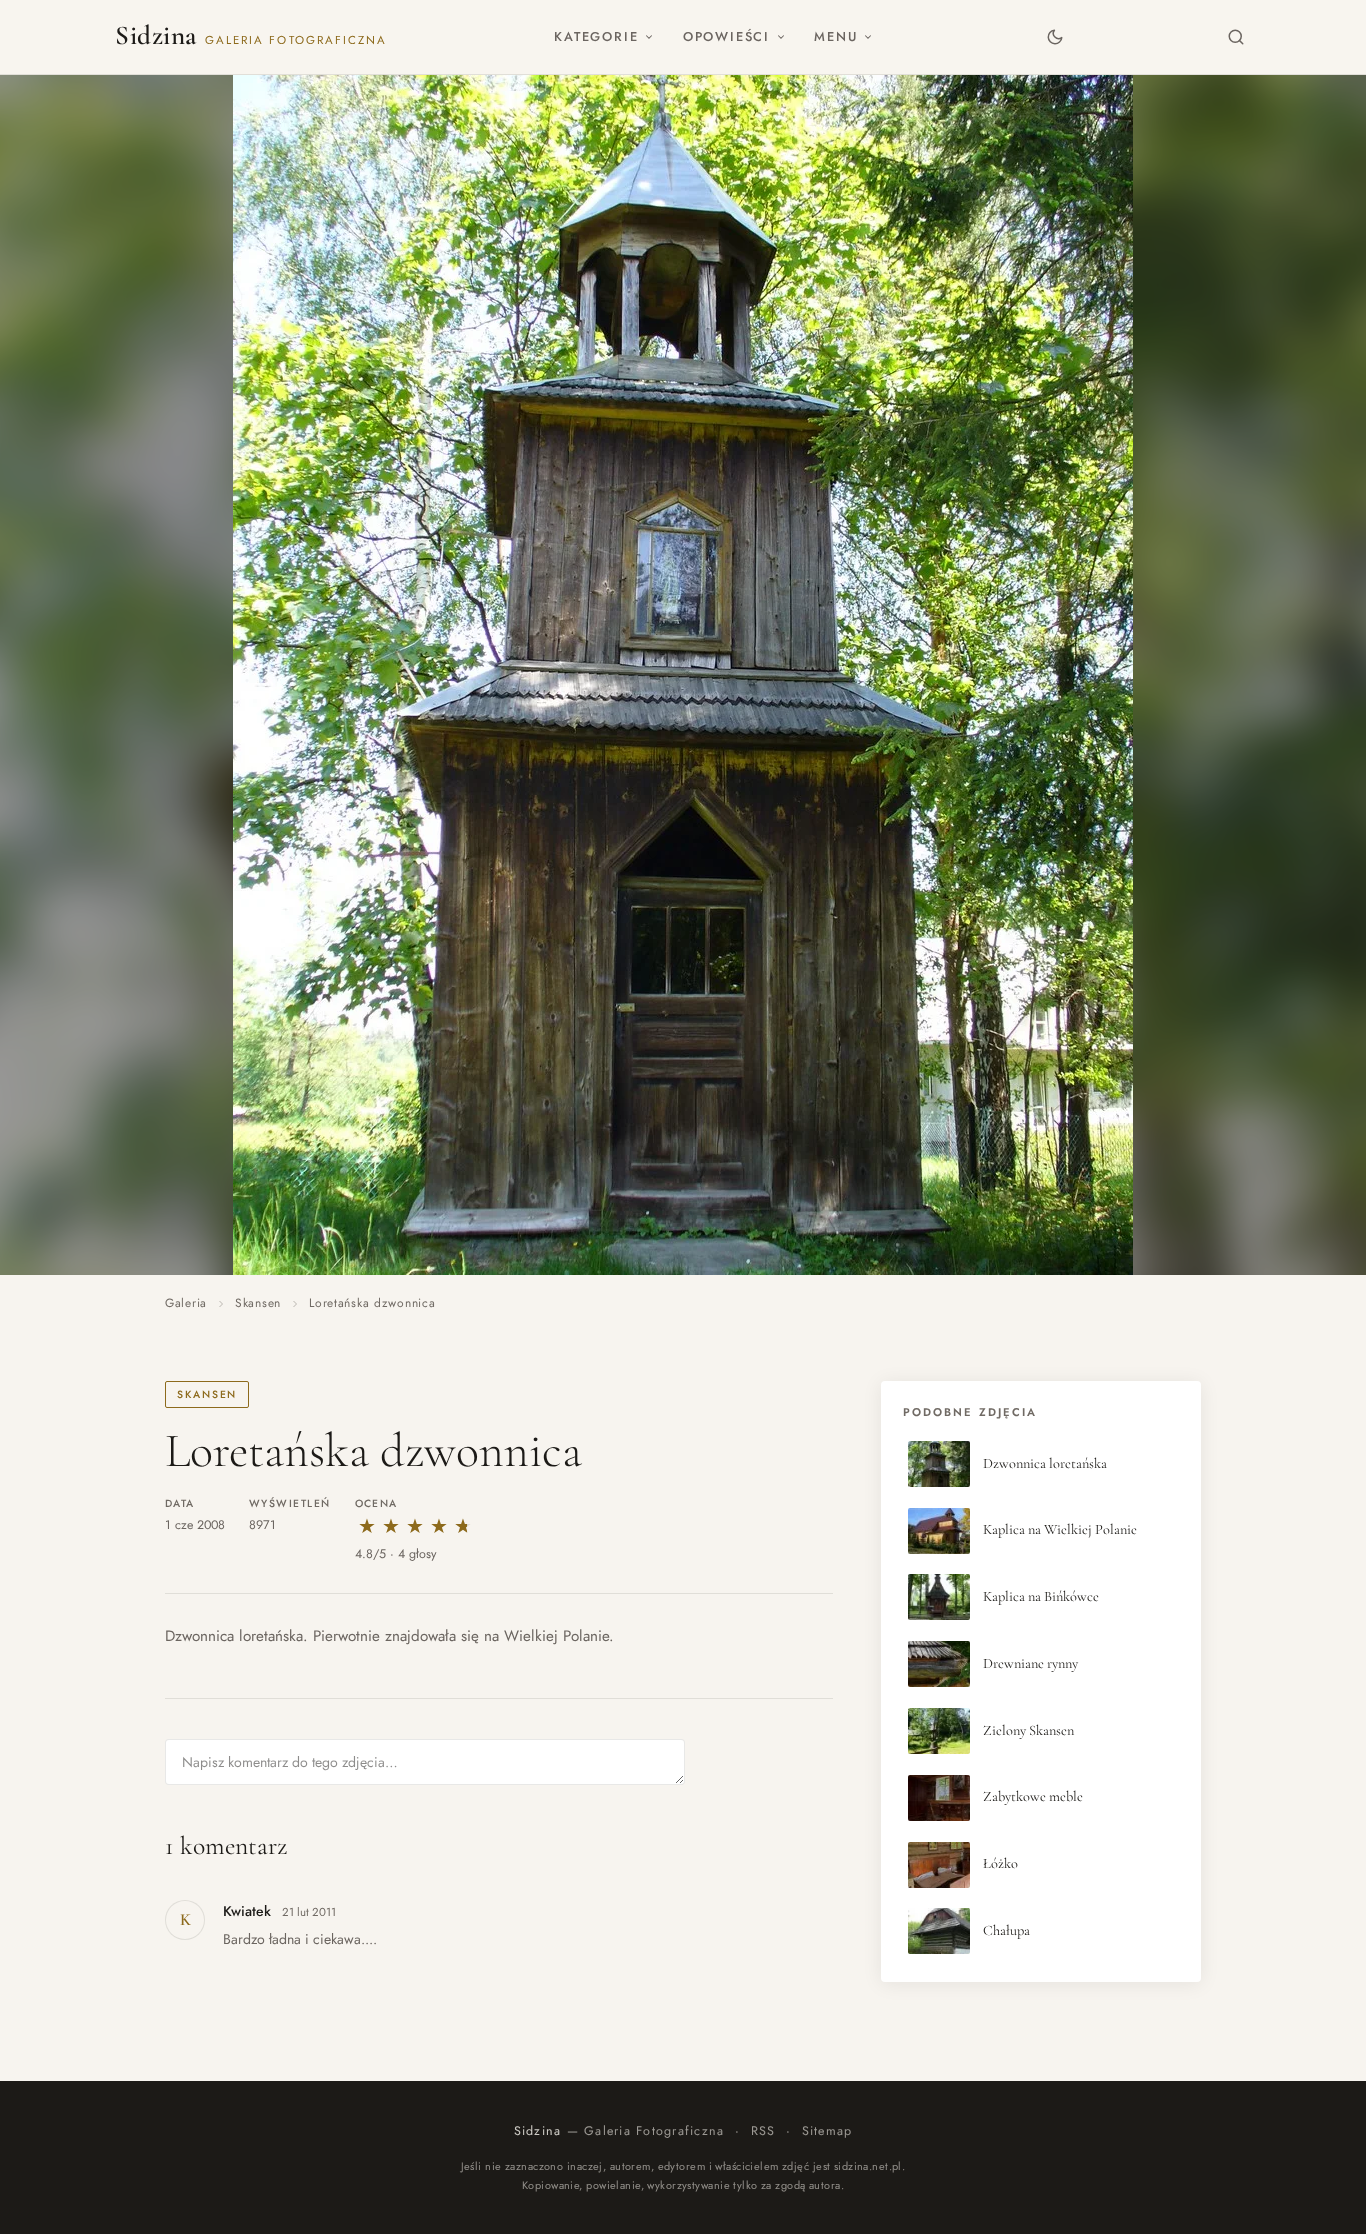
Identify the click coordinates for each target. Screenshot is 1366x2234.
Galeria (186, 1303)
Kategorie (596, 36)
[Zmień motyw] (1054, 36)
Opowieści (726, 36)
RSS (763, 2131)
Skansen (258, 1303)
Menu (835, 36)
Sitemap (827, 2131)
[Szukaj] (1236, 36)
